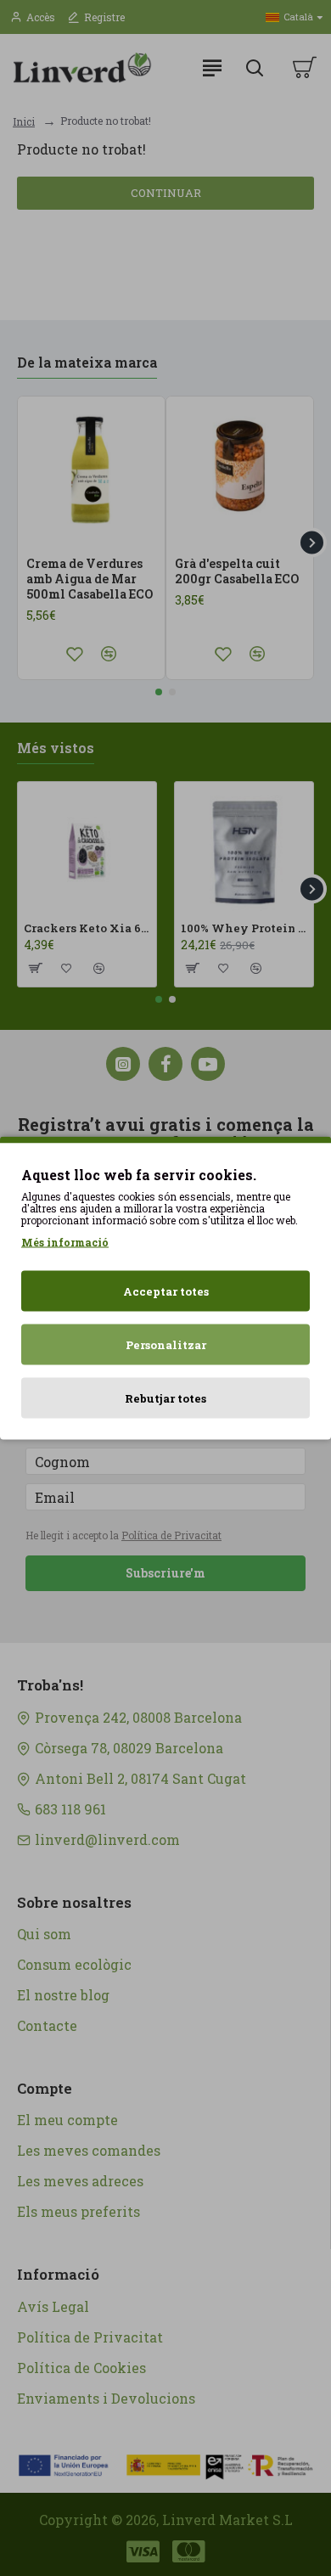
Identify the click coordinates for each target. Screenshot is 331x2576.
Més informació (65, 1242)
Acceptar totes (166, 1291)
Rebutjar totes (165, 1398)
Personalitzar (166, 1345)
